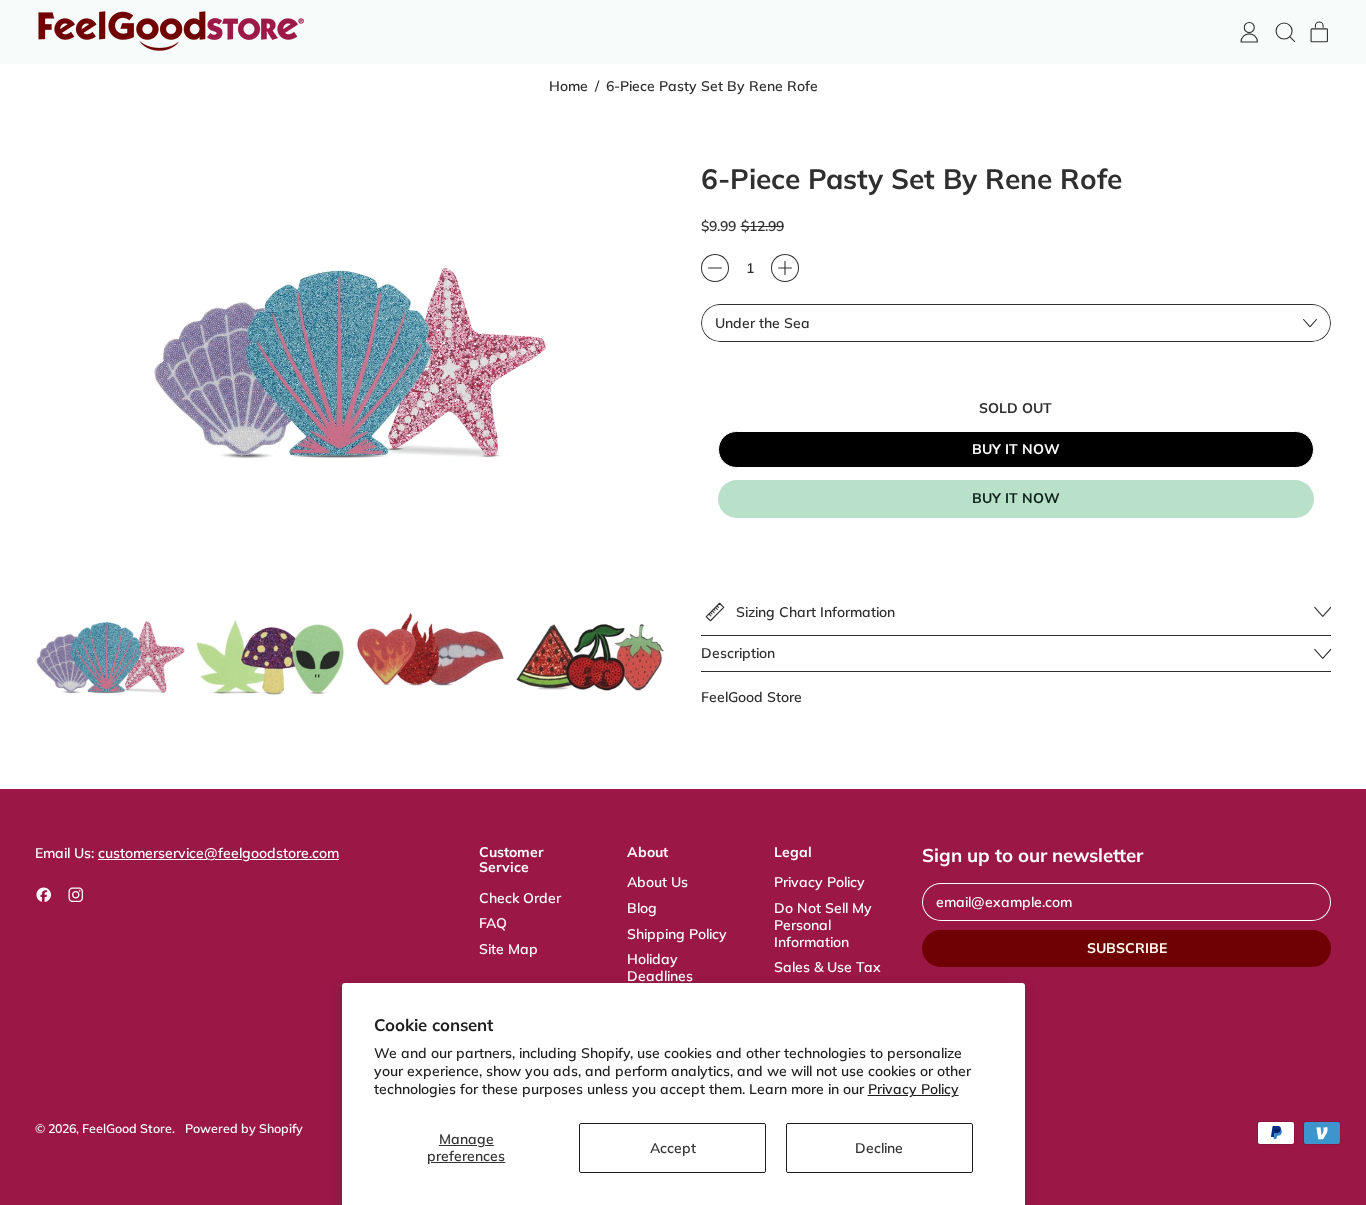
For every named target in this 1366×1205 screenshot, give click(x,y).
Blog (642, 908)
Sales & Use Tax (827, 967)
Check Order (520, 898)
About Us (657, 882)
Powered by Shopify (244, 1128)
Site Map (508, 949)
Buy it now (1016, 498)
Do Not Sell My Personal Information (823, 925)
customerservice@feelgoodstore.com (218, 853)
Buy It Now (1016, 449)
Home (568, 86)
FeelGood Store (751, 697)
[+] (785, 268)
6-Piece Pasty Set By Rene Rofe (712, 86)
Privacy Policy (913, 1089)
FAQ (493, 923)
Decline (879, 1148)
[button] (1284, 32)
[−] (715, 268)
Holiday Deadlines (660, 967)
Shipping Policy (677, 934)
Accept (673, 1148)
